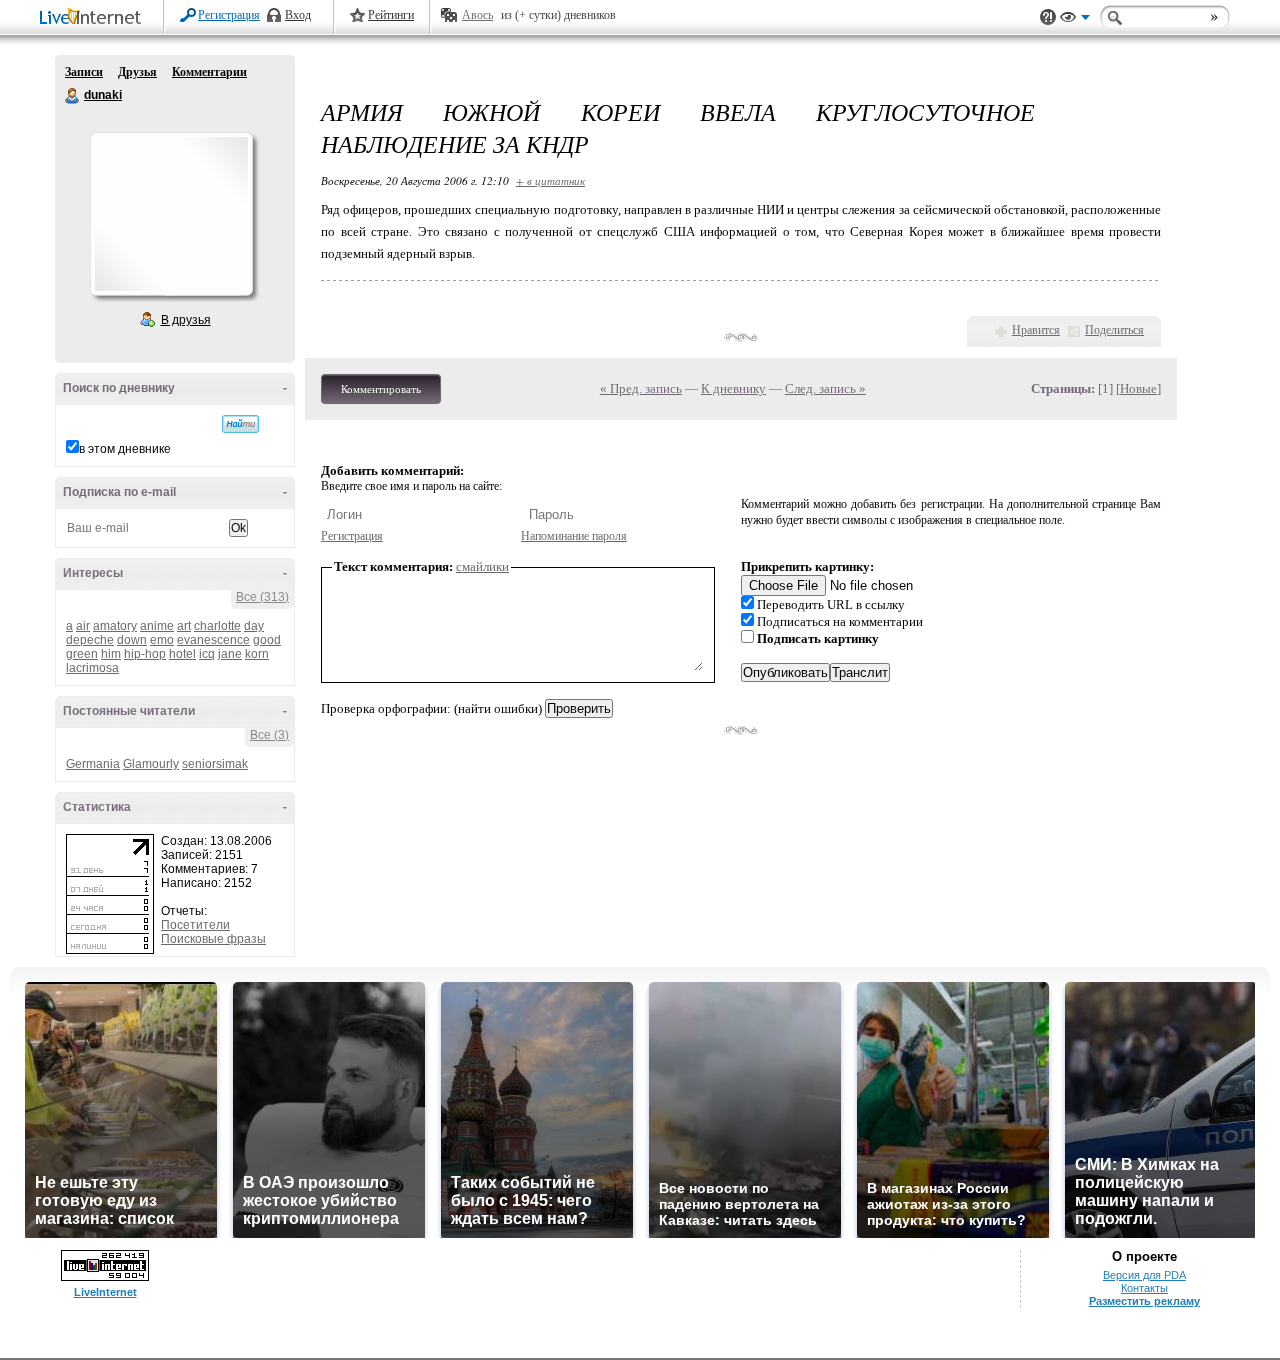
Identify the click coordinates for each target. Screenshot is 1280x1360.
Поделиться (1114, 330)
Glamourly (151, 764)
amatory (115, 626)
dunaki (73, 96)
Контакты (1144, 1288)
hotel (182, 654)
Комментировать (381, 389)
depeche (90, 640)
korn (257, 654)
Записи (84, 72)
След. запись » (825, 388)
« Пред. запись (641, 388)
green (82, 654)
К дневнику (733, 388)
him (111, 654)
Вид (1075, 20)
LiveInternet (94, 18)
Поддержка (1048, 17)
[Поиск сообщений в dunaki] (240, 424)
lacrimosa (92, 668)
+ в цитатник (550, 180)
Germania (93, 764)
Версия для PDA (1144, 1275)
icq (207, 654)
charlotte (217, 626)
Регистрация (229, 15)
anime (157, 626)
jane (230, 654)
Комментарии (209, 72)
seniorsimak (215, 764)
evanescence (213, 640)
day (254, 626)
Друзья (137, 72)
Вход (298, 15)
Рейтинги (391, 15)
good (267, 640)
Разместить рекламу (1144, 1301)
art (184, 626)
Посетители (195, 925)
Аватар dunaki (171, 214)
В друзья (186, 320)
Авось (477, 15)
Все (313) (262, 597)
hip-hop (145, 654)
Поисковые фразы (213, 939)
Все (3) (269, 735)
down (132, 640)
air (83, 626)
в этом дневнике (125, 449)
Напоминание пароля (574, 536)
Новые (1138, 388)
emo (162, 640)
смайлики (482, 566)
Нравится (1036, 330)
